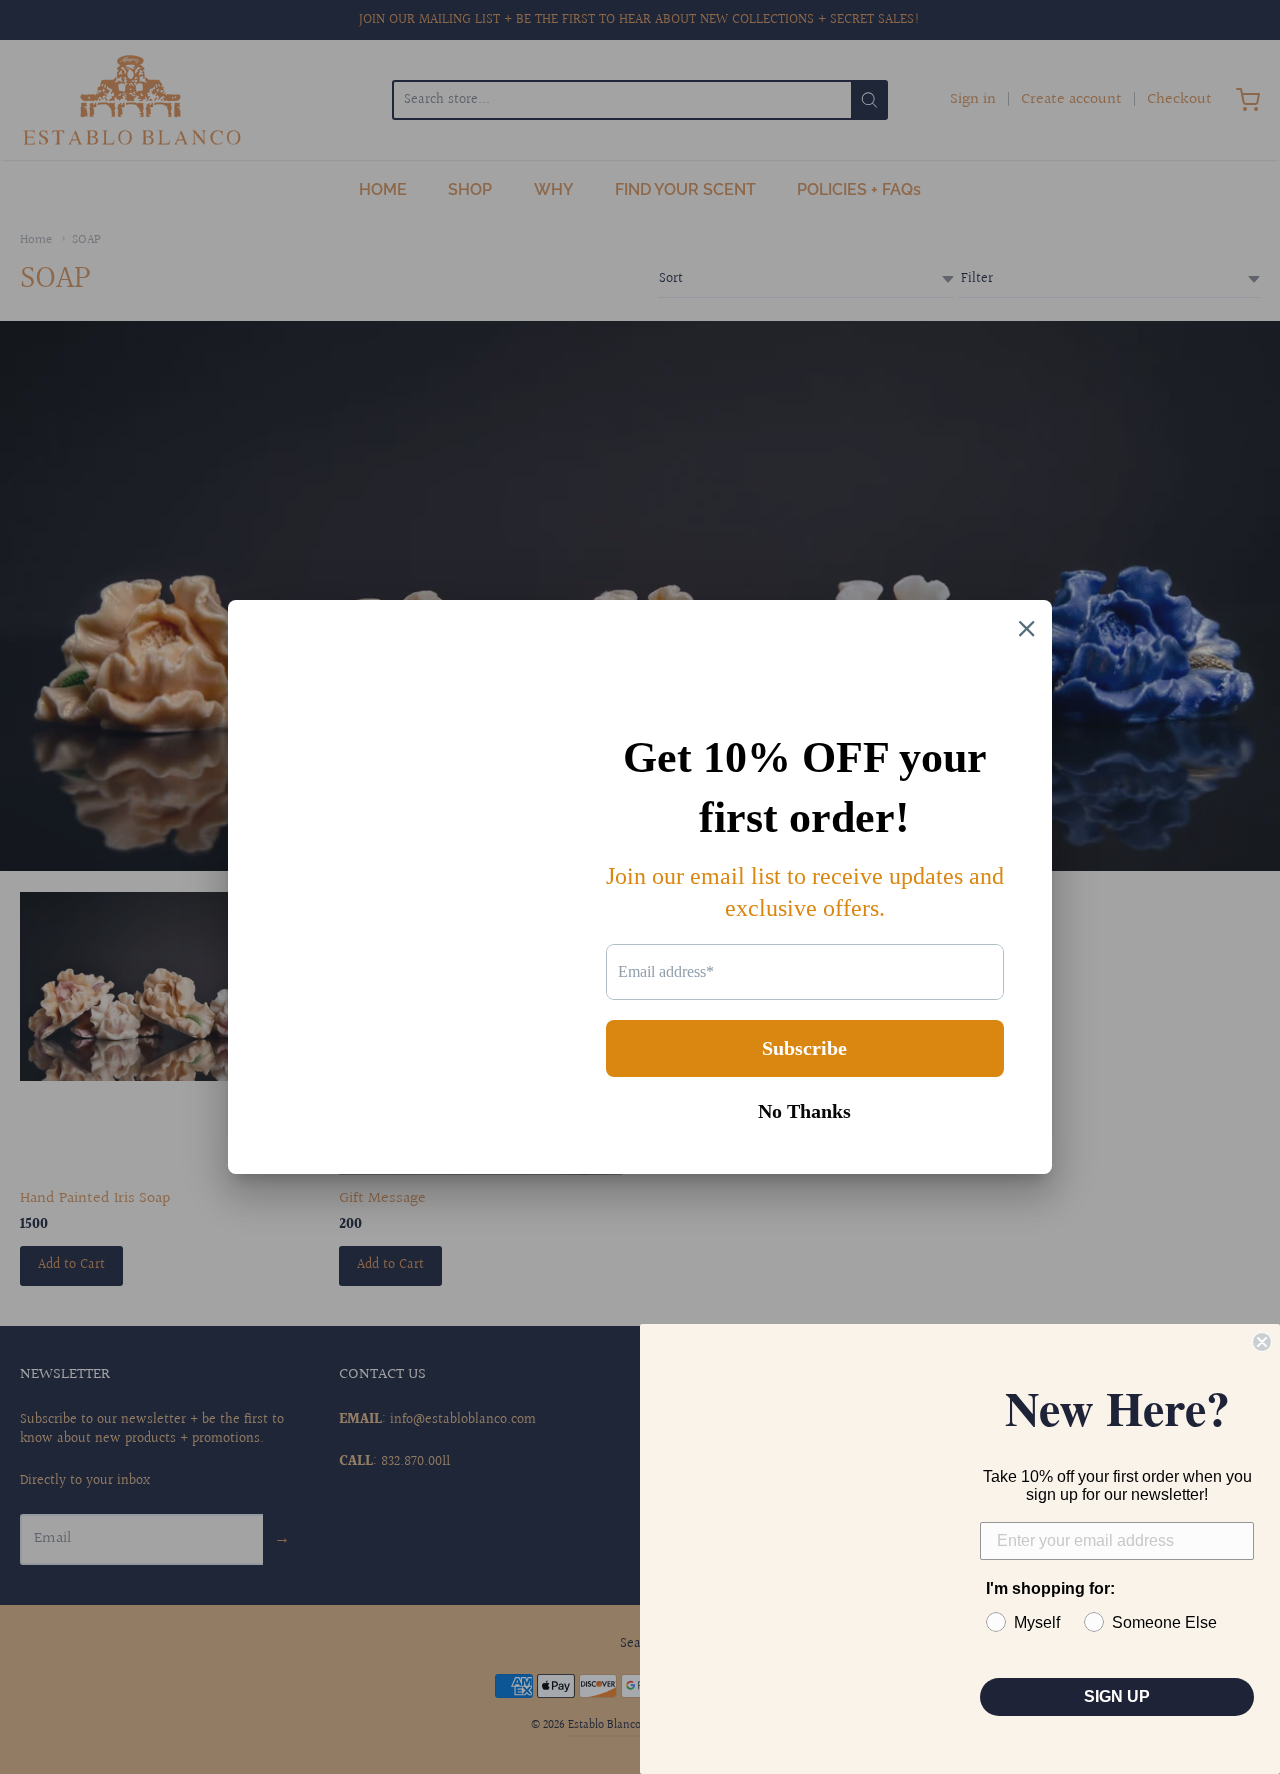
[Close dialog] (1262, 1342)
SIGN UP (1117, 1696)
